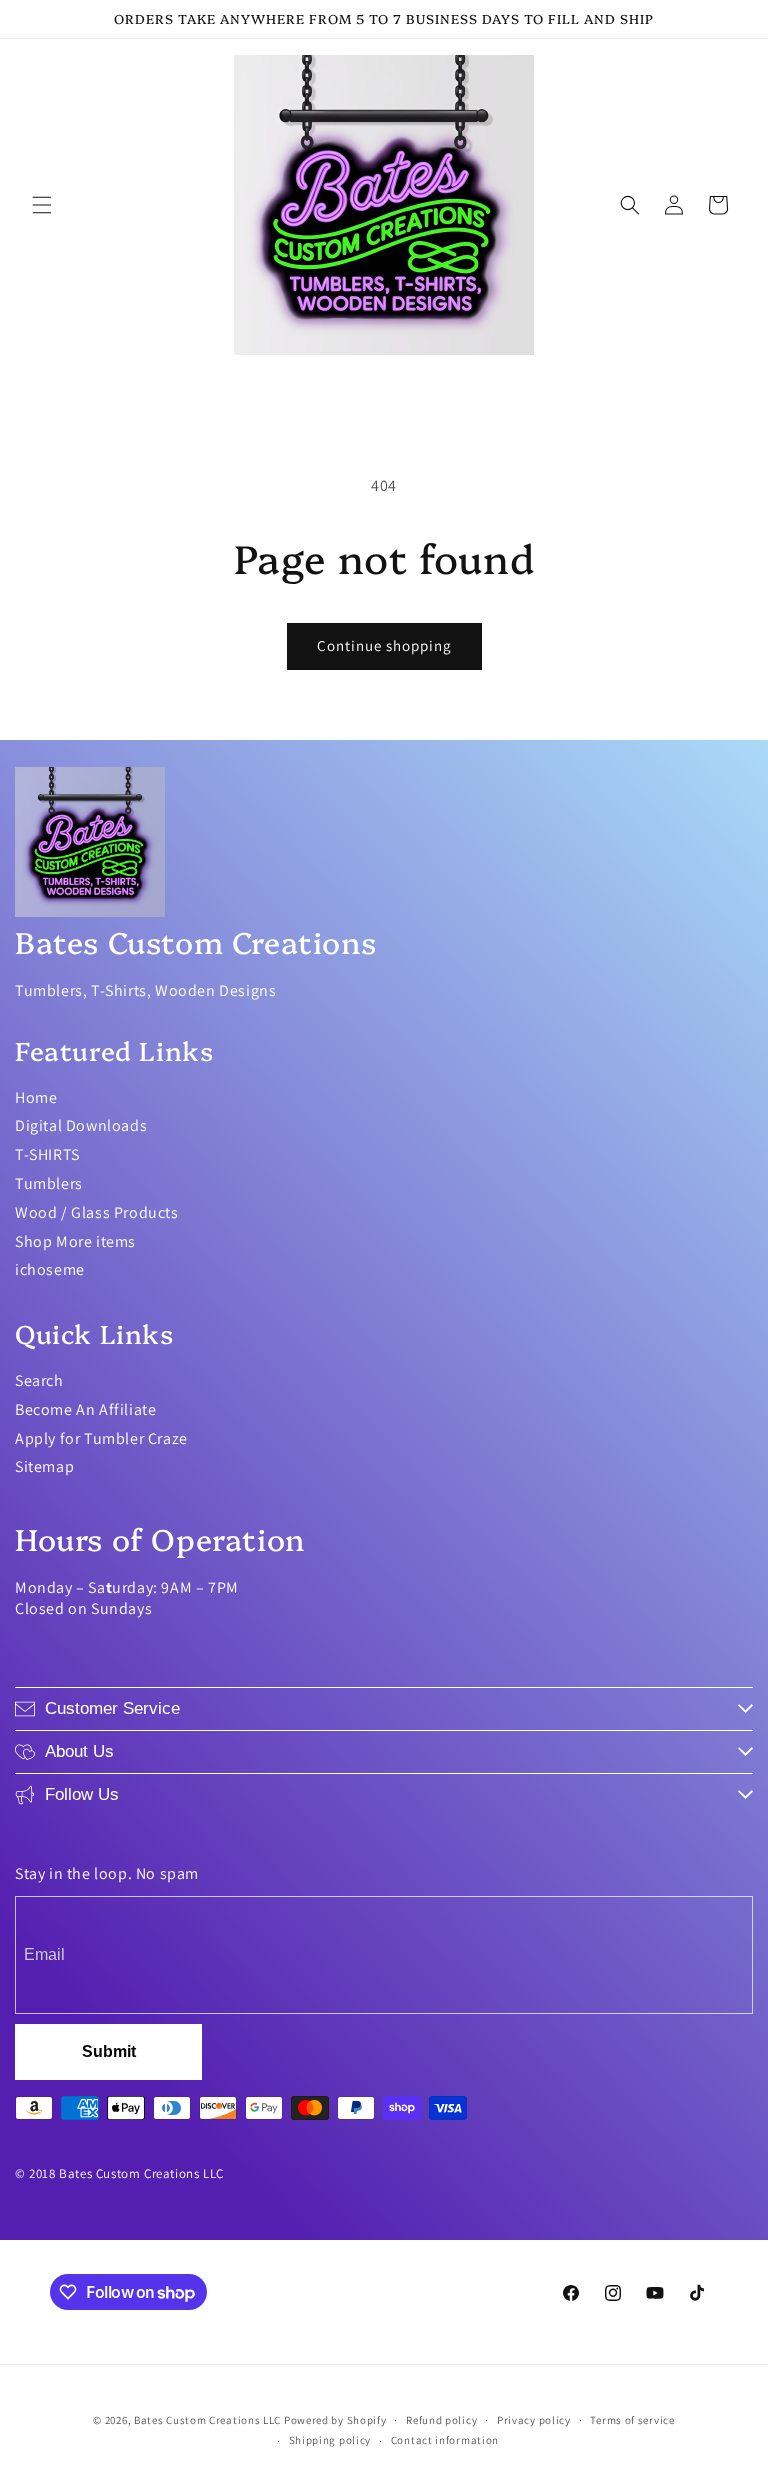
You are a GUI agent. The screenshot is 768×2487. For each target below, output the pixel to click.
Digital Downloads (81, 1125)
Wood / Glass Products (97, 1212)
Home (36, 1097)
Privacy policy (534, 2420)
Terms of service (632, 2420)
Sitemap (44, 1466)
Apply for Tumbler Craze (101, 1438)
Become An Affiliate (85, 1409)
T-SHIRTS (47, 1154)
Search (39, 1380)
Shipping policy (330, 2440)
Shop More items (75, 1241)
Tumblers (49, 1183)
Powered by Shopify (335, 2420)
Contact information (445, 2440)
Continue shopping (384, 645)
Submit (109, 2051)
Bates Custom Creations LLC (209, 2420)
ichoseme (50, 1269)
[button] (42, 205)
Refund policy (441, 2420)
